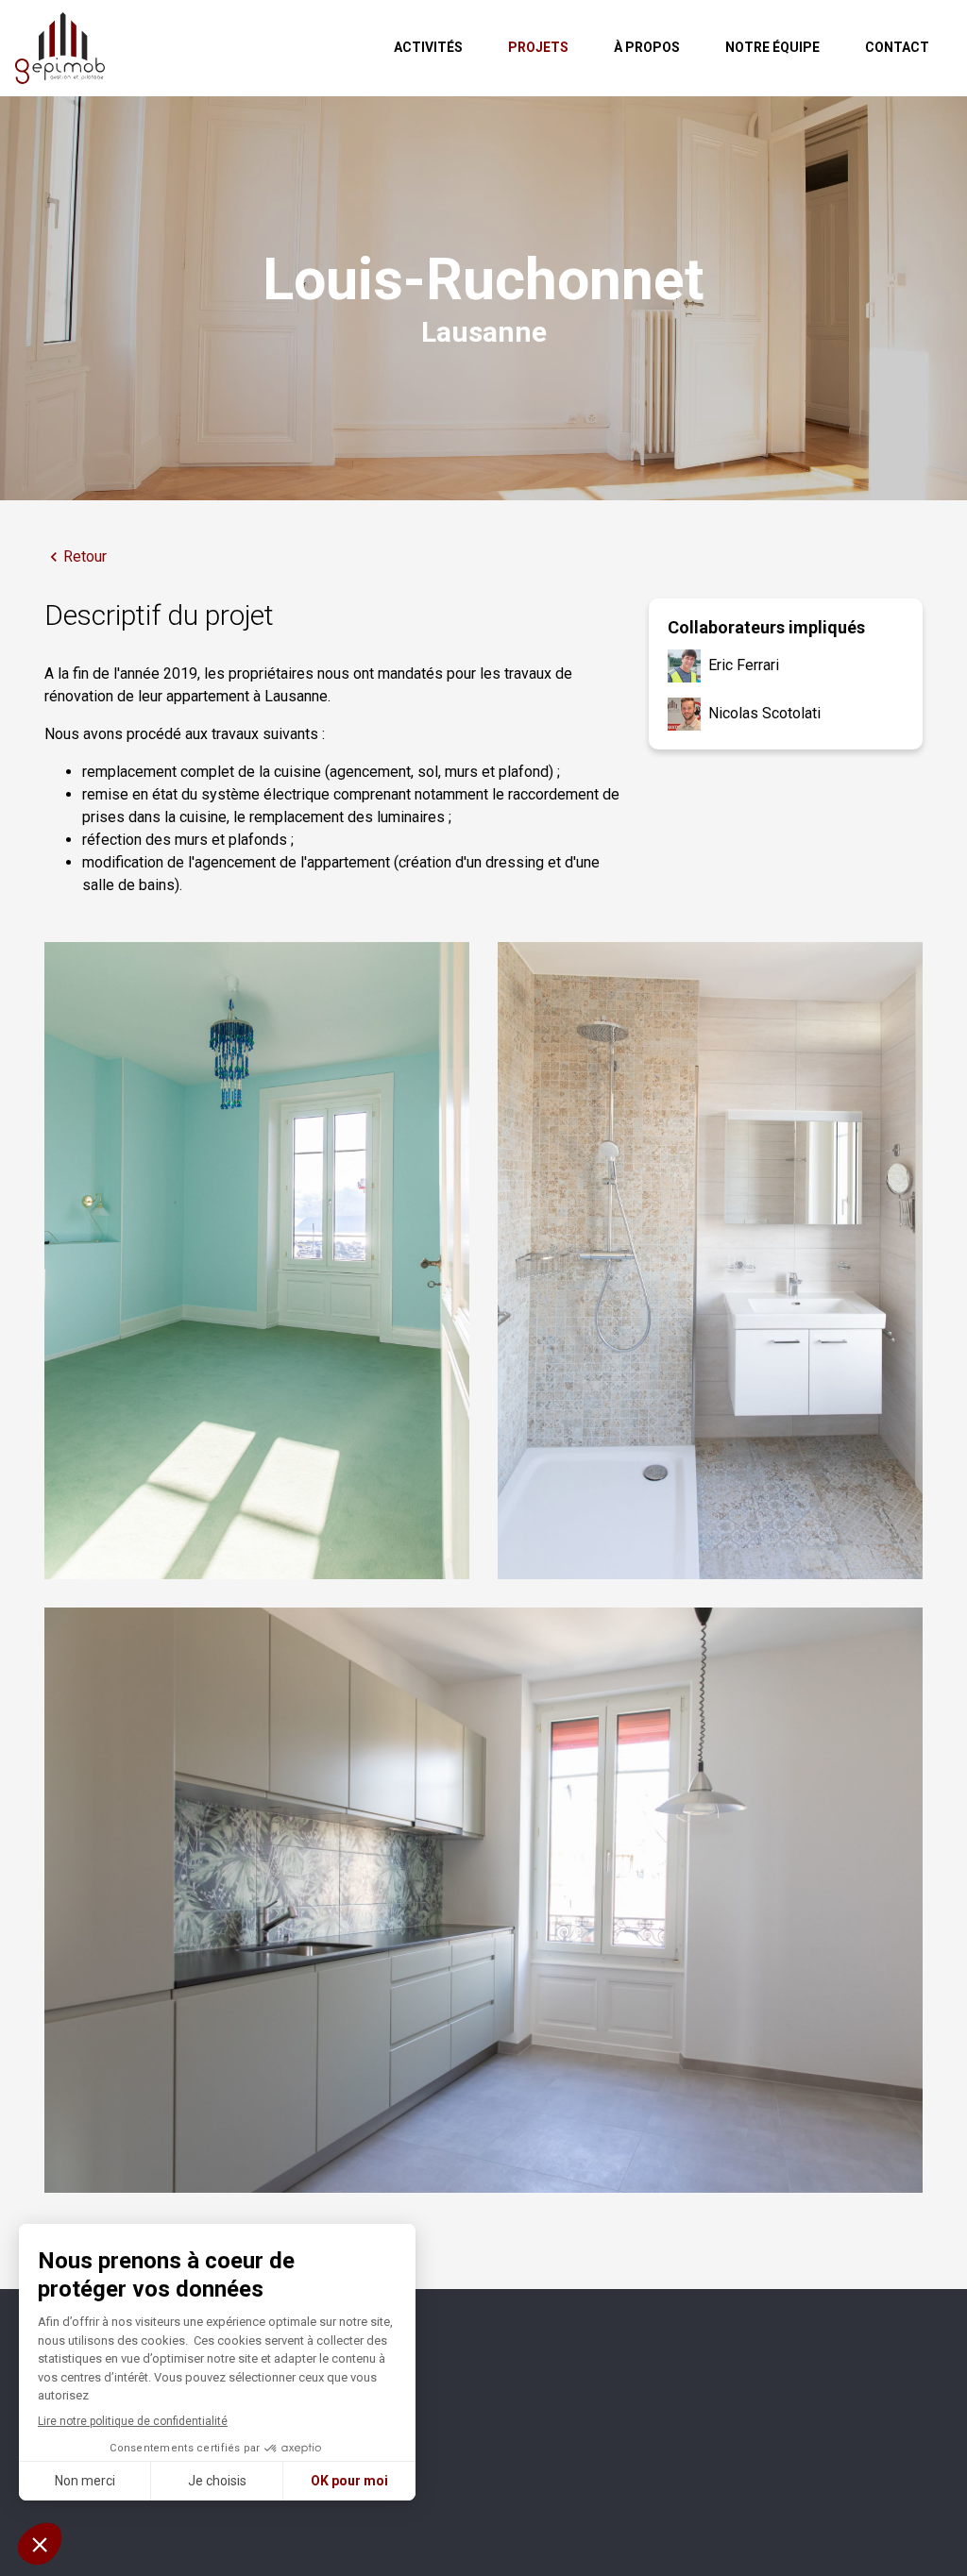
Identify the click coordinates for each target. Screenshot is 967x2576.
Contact (897, 47)
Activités (428, 47)
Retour (85, 556)
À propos (647, 47)
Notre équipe (772, 47)
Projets (538, 47)
